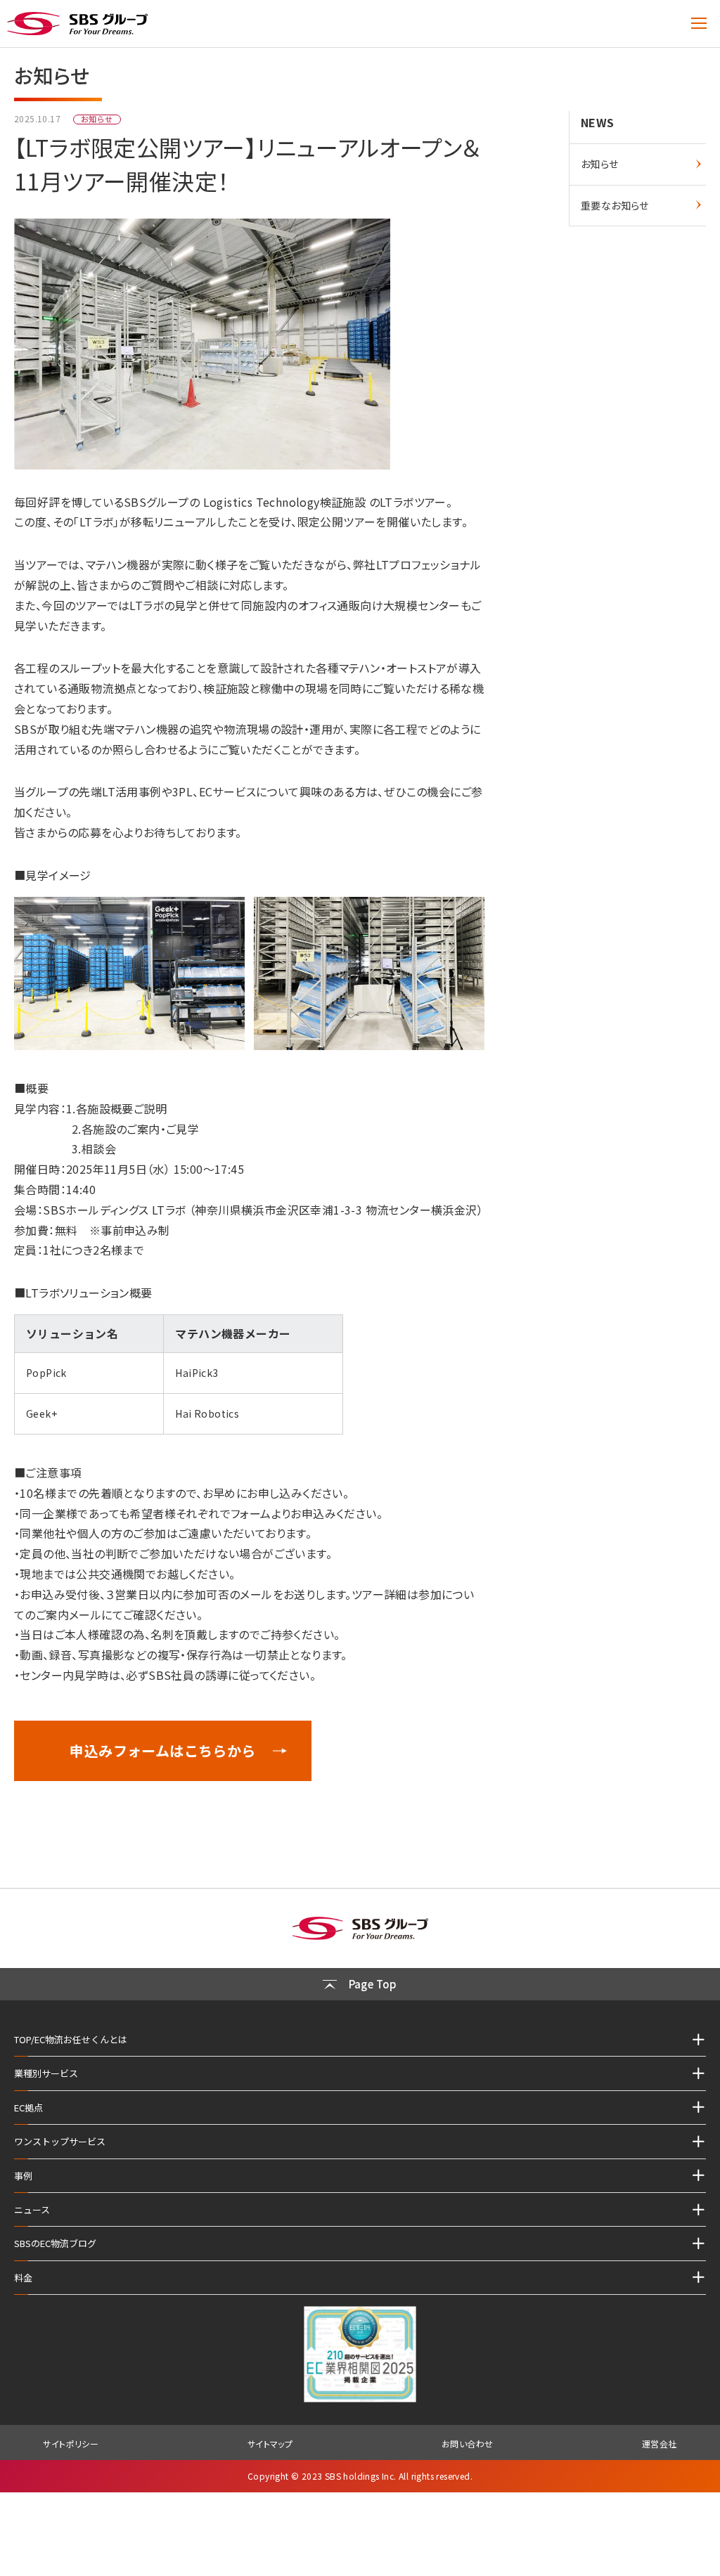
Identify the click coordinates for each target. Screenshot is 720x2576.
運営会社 (660, 2444)
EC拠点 (28, 2108)
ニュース (32, 2209)
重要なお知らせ (615, 205)
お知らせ (600, 164)
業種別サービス (46, 2073)
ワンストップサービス (60, 2141)
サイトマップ (270, 2444)
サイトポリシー (71, 2444)
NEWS (598, 122)
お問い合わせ (467, 2444)
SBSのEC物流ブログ (55, 2243)
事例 (23, 2176)
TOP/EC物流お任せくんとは (71, 2039)
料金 (23, 2278)
